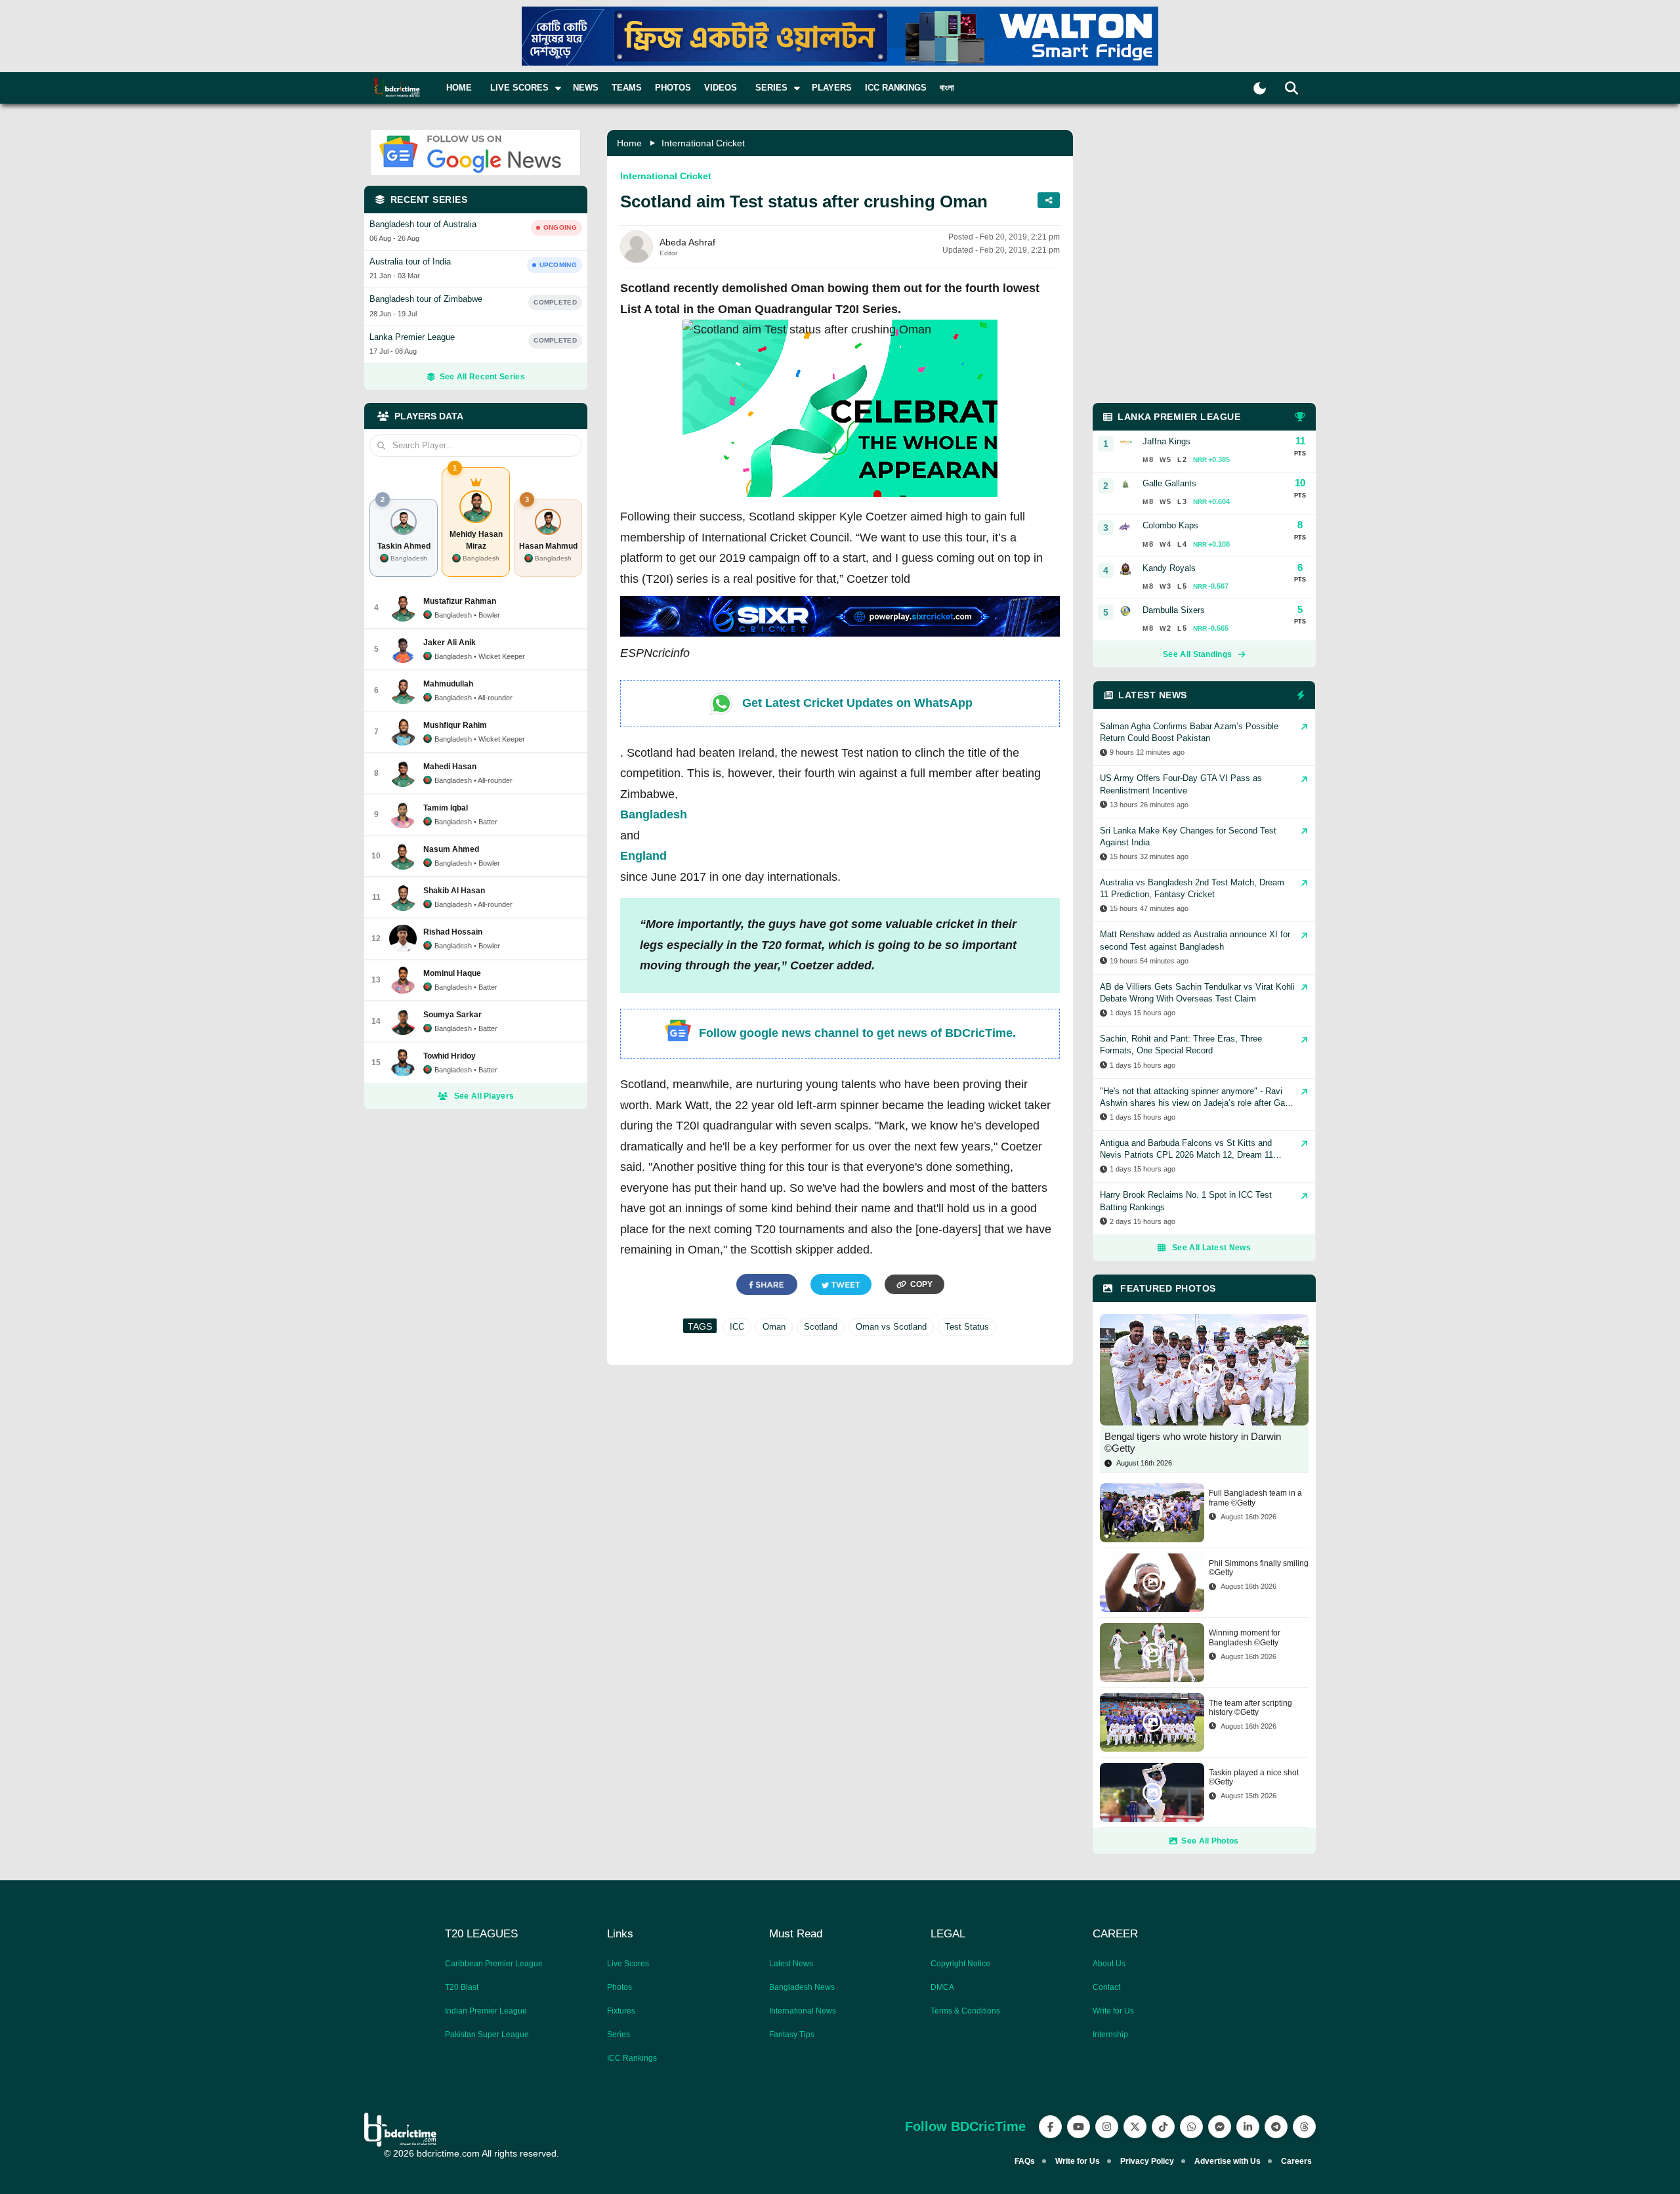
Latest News (791, 1964)
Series (619, 2035)
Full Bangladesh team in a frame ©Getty (1255, 1498)
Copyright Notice (960, 1964)
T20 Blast (462, 1987)
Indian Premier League (486, 2011)
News (586, 88)
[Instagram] (1107, 2127)
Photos (673, 88)
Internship (1110, 2035)
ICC (737, 1327)
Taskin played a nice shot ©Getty (1254, 1777)
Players (832, 88)
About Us (1109, 1964)
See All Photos (1210, 1841)
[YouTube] (1079, 2127)
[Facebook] (1050, 2127)
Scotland (821, 1327)
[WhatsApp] (1191, 2127)
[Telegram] (1276, 2127)
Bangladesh (654, 814)
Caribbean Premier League (494, 1964)
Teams (627, 88)
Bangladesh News (802, 1987)
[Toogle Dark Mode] (1260, 88)
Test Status (967, 1327)
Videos (721, 88)
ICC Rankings (896, 88)
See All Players (484, 1096)
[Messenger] (1220, 2127)
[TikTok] (1163, 2127)
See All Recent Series (482, 377)
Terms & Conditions (965, 2011)
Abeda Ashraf (687, 242)
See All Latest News (1211, 1248)
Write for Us (1113, 2011)
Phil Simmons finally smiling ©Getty (1259, 1568)
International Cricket (703, 143)
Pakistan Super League (487, 2035)
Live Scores (628, 1964)
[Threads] (1304, 2127)
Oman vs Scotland (891, 1327)
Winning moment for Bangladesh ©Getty (1245, 1637)
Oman (774, 1327)
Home (459, 88)
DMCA (942, 1987)
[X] (1135, 2127)
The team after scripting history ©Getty (1250, 1708)
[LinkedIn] (1248, 2127)
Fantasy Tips (792, 2035)
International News (803, 2011)
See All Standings (1197, 654)
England (643, 856)
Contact (1106, 1987)
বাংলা (947, 88)
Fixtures (621, 2011)
